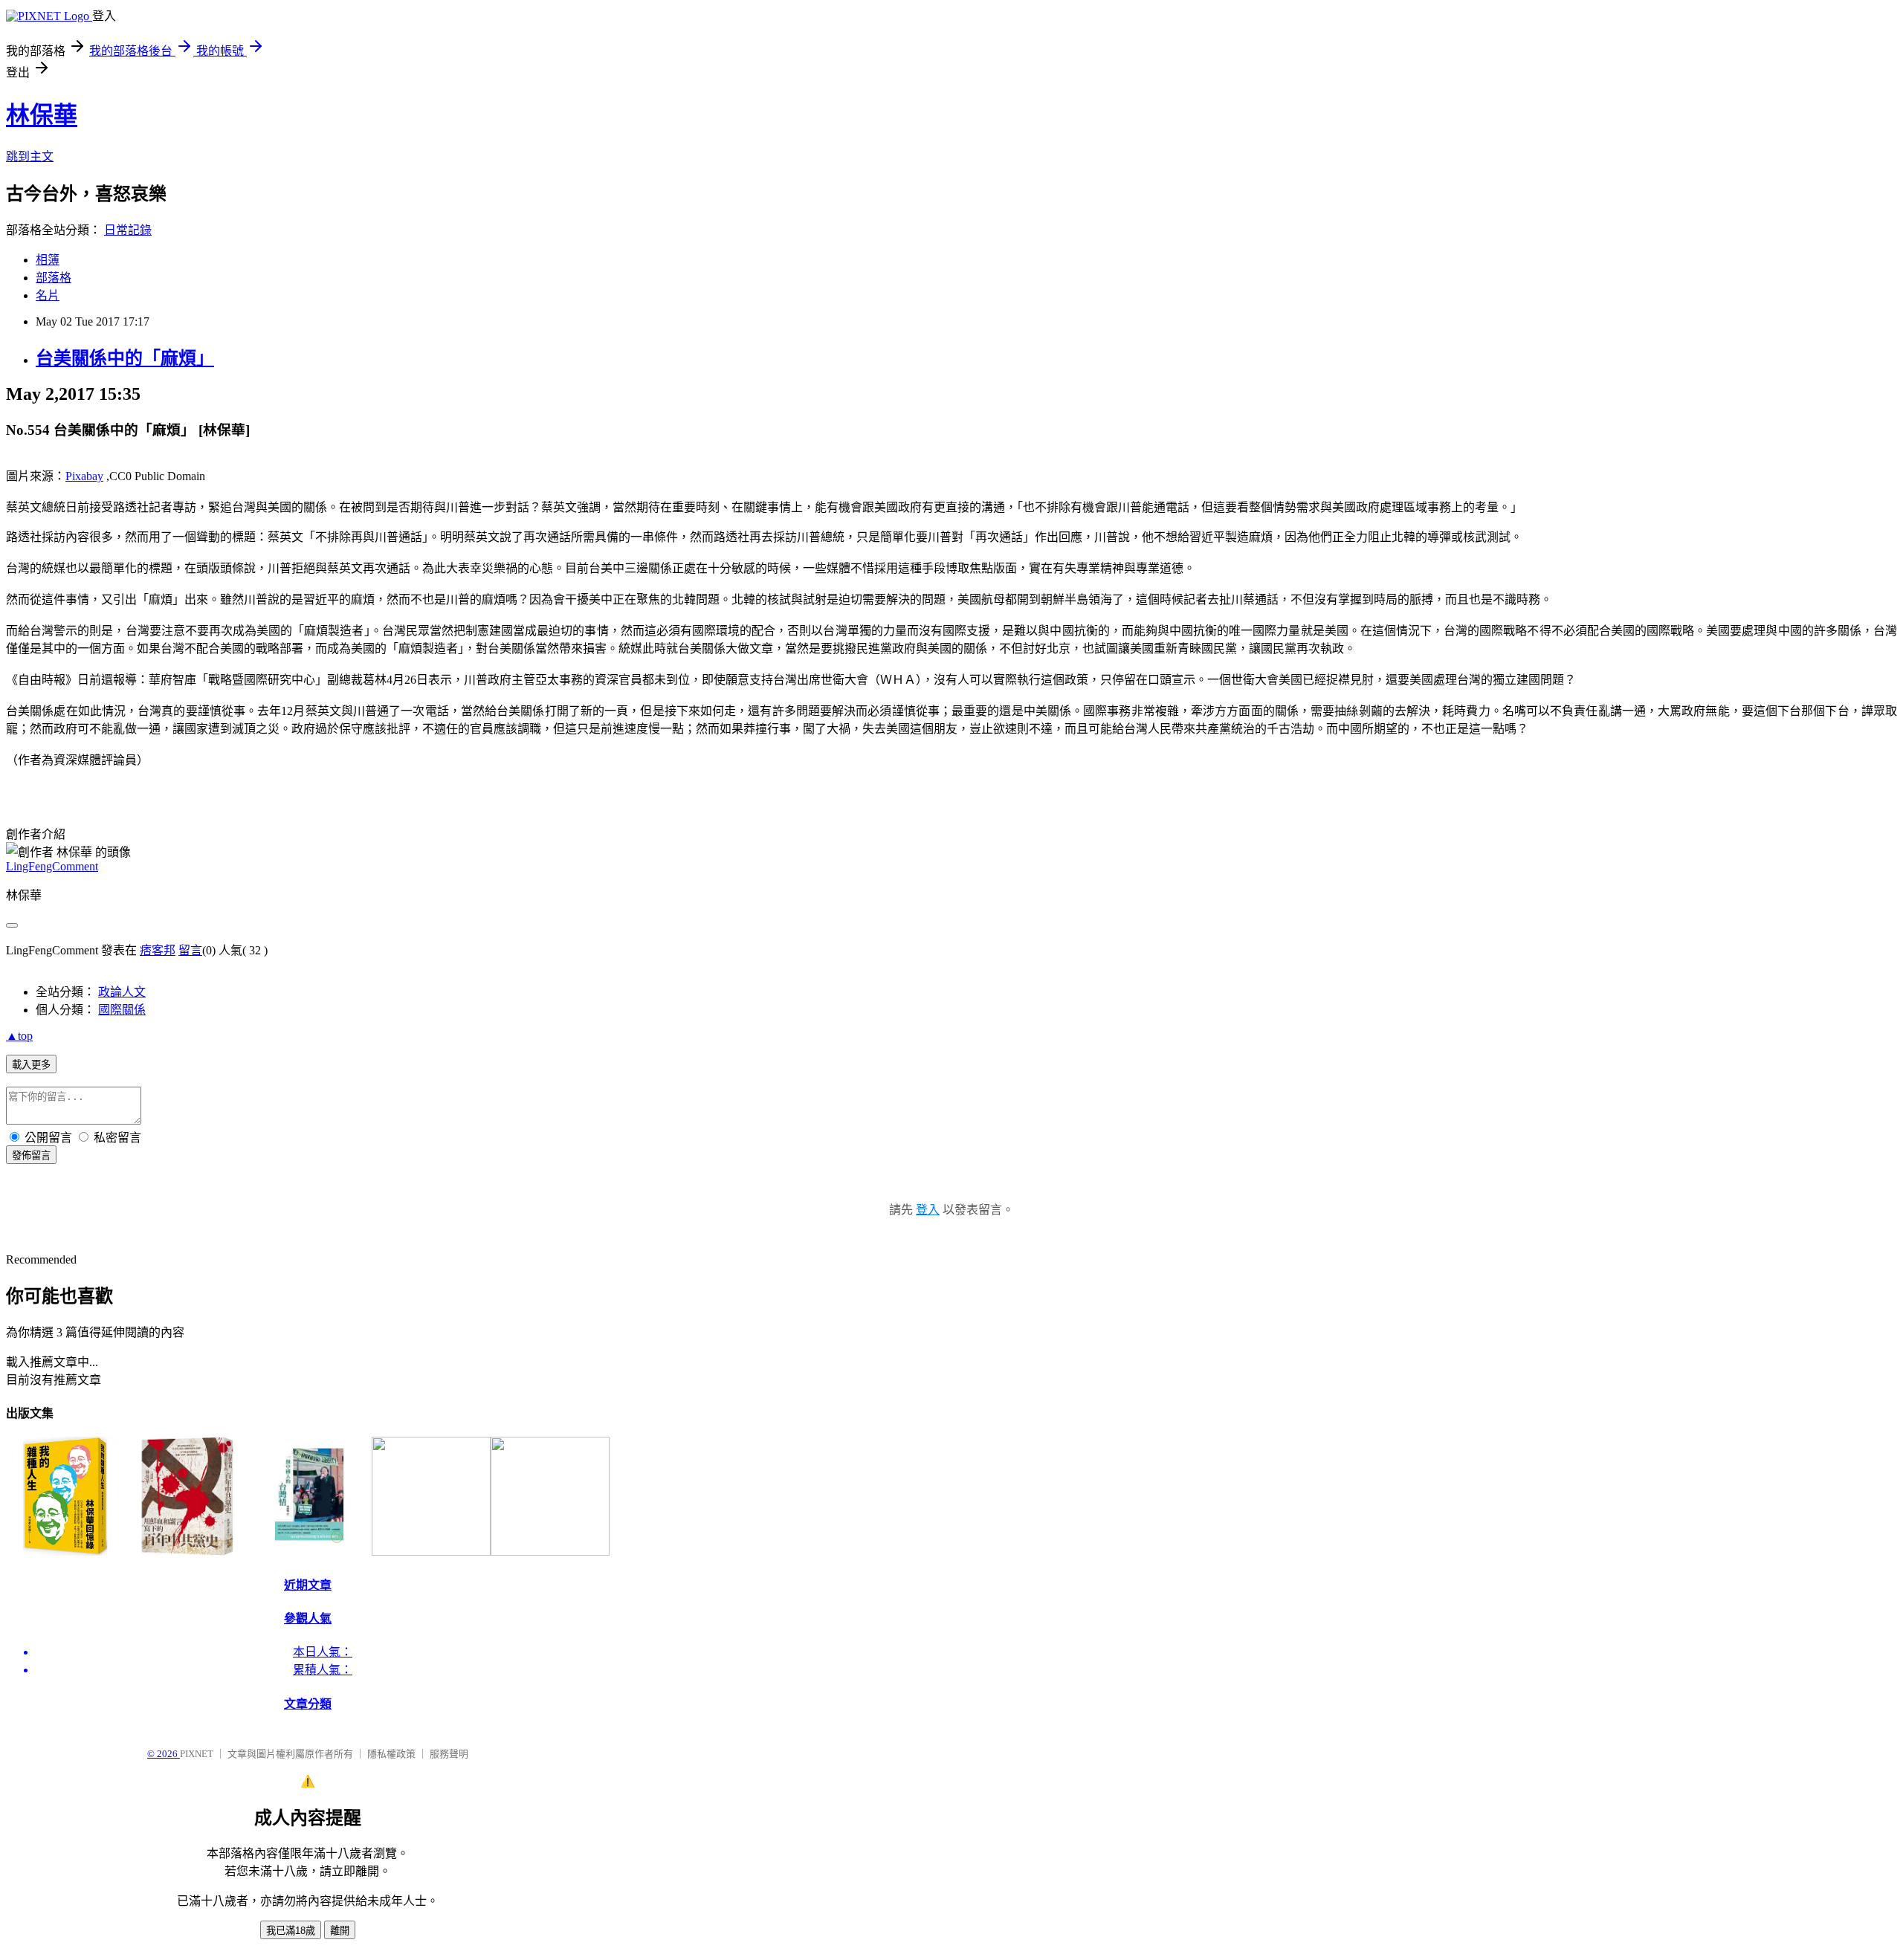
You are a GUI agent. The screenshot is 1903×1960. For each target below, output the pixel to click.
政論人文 (122, 992)
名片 (48, 295)
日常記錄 (128, 230)
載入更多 (31, 1065)
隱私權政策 (391, 1754)
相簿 (48, 260)
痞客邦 (158, 950)
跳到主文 (30, 156)
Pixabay (84, 476)
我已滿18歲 (291, 1931)
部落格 (54, 278)
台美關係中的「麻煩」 (125, 358)
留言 (190, 950)
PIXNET (197, 1754)
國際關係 (122, 1010)
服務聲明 (449, 1754)
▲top (19, 1036)
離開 (340, 1931)
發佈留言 (31, 1155)
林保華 (42, 115)
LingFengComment (52, 866)
